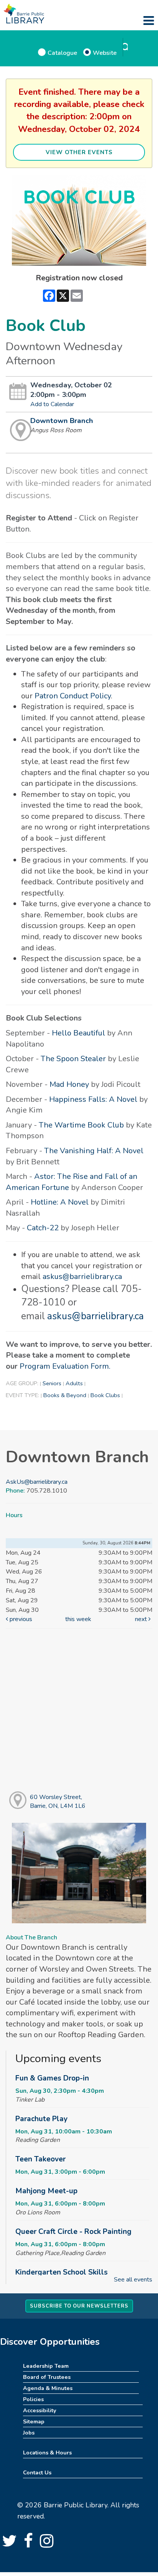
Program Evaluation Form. (65, 1366)
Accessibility (40, 2410)
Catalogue (62, 53)
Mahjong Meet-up (46, 2191)
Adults (74, 1383)
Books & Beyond (65, 1395)
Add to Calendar (52, 404)
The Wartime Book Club (81, 1125)
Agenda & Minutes (48, 2388)
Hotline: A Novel (60, 1202)
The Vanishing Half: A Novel (94, 1151)
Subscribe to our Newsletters (79, 2306)
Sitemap (34, 2421)
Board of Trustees (47, 2377)
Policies (33, 2399)
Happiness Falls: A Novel (93, 1099)
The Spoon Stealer (73, 1059)
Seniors (52, 1383)
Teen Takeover (40, 2159)
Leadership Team (46, 2366)
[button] (149, 21)
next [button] (142, 1619)
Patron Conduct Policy (73, 696)
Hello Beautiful (78, 1033)
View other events (79, 152)
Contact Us (37, 2472)
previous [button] (20, 1619)
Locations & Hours (47, 2453)
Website (105, 53)
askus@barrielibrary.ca (82, 1276)
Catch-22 (43, 1228)
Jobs (29, 2433)
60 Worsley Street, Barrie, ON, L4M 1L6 (58, 1802)
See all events (133, 2280)
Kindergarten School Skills (62, 2272)
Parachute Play (41, 2119)
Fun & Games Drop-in (52, 2078)
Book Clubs (105, 1395)
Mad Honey (69, 1084)
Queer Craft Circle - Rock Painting (73, 2232)
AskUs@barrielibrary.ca (37, 1482)
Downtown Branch (62, 421)
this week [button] (78, 1619)
